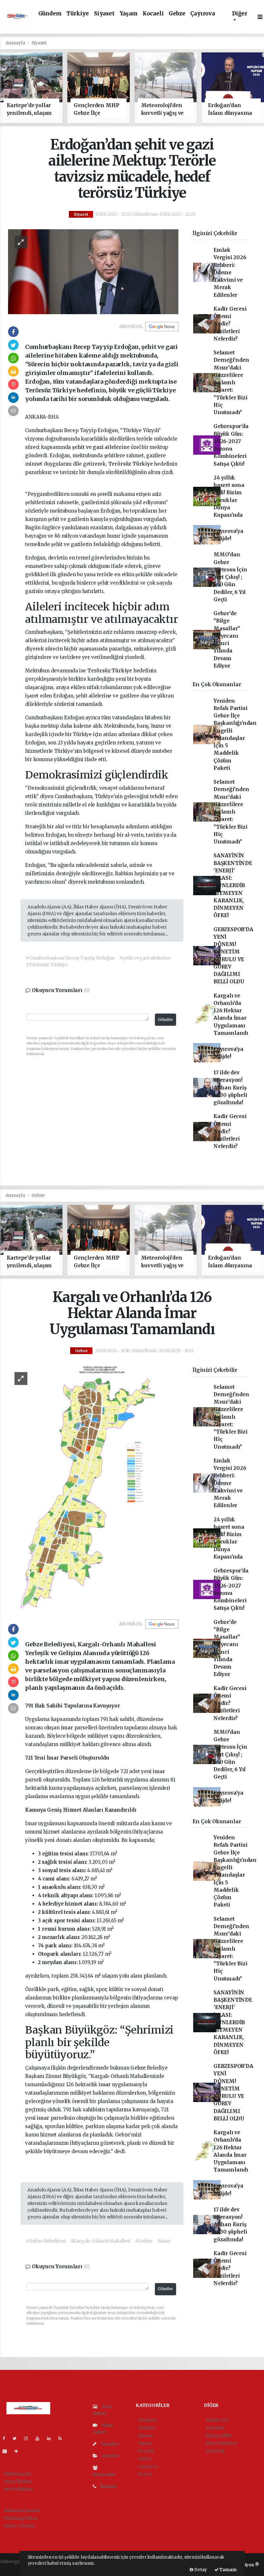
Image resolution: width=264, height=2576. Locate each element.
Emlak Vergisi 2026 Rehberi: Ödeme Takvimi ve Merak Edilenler (230, 273)
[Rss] (63, 2438)
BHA (53, 417)
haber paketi (14, 2568)
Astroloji (215, 2451)
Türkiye (78, 14)
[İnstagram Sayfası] (29, 2438)
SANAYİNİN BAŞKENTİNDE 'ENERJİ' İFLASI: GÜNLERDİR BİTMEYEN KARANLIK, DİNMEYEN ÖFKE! (233, 885)
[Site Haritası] (7, 2451)
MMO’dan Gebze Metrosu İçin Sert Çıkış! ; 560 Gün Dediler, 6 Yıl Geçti (230, 577)
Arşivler (109, 2456)
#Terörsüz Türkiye (47, 965)
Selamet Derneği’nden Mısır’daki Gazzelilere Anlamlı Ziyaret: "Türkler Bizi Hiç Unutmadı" (231, 382)
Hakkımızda (17, 2474)
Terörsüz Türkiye (131, 464)
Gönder (165, 1019)
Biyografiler (219, 2435)
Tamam (228, 2570)
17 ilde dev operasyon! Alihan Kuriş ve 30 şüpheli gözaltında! (230, 1088)
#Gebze (144, 2241)
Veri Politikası (18, 2489)
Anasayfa (16, 43)
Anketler (215, 2428)
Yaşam (129, 14)
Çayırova (203, 14)
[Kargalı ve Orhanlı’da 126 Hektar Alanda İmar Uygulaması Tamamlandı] (93, 1488)
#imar (164, 2241)
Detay (200, 2570)
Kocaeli (153, 14)
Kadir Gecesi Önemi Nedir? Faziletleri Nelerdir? (230, 324)
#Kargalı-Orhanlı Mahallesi (100, 2241)
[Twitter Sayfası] (17, 2438)
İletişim (108, 2486)
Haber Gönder (19, 2526)
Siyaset (104, 14)
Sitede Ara (217, 2420)
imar (68, 1728)
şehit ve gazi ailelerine (101, 447)
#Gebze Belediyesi (46, 2241)
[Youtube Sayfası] (40, 2438)
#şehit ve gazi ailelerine (145, 958)
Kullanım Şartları (22, 2510)
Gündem (50, 14)
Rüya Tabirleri (221, 2443)
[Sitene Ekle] (19, 2451)
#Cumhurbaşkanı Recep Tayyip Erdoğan (70, 958)
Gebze (177, 14)
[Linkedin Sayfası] (52, 2438)
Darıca (145, 2474)
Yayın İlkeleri (18, 2481)
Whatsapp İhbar (21, 2518)
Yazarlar (109, 2444)
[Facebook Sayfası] (6, 2438)
